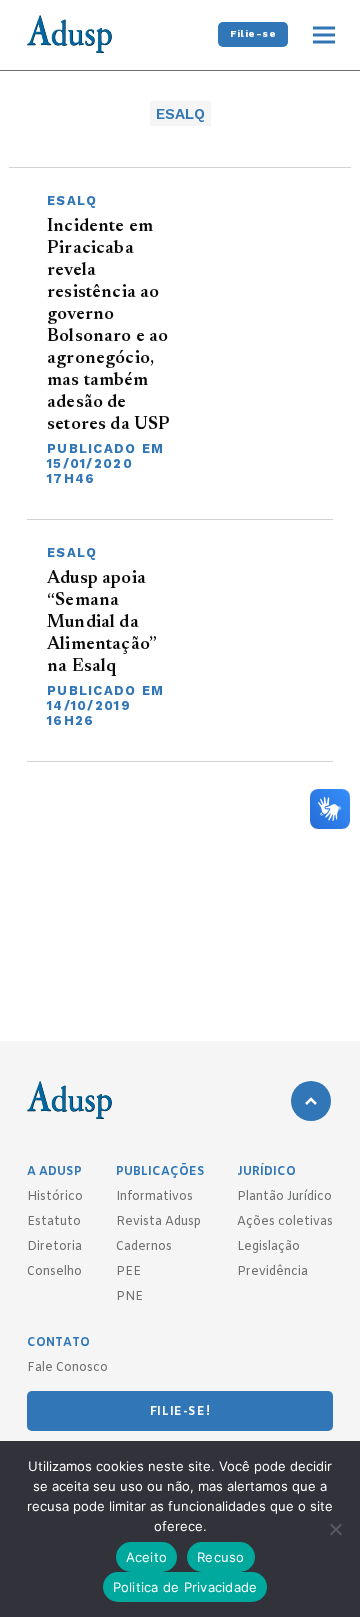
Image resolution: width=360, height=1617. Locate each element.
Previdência (272, 1272)
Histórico (55, 1197)
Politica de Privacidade (185, 1587)
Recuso (221, 1557)
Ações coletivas (285, 1222)
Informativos (154, 1197)
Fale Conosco (67, 1368)
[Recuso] (335, 1529)
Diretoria (54, 1247)
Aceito (147, 1557)
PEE (128, 1272)
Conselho (54, 1272)
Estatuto (54, 1222)
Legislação (268, 1247)
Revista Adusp (158, 1222)
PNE (129, 1297)
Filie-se (253, 33)
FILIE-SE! (180, 1412)
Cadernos (144, 1247)
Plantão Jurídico (284, 1197)
